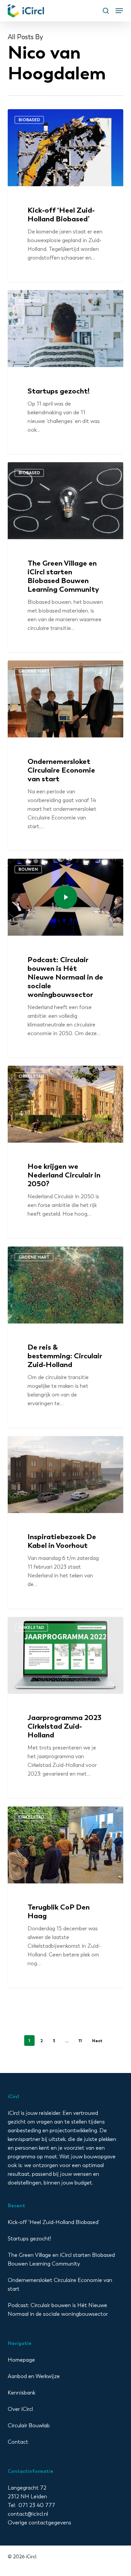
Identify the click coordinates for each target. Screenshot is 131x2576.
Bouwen (28, 869)
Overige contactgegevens (39, 2523)
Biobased (29, 120)
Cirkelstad (31, 1076)
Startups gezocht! (29, 2239)
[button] (119, 11)
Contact (18, 2442)
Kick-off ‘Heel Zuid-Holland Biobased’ (54, 2222)
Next (97, 2041)
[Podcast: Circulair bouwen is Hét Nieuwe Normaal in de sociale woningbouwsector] (65, 958)
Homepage (21, 2360)
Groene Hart (34, 671)
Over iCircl (20, 2409)
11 (80, 2041)
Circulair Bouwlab (29, 2425)
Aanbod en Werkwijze (34, 2376)
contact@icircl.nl (28, 2514)
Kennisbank (21, 2393)
